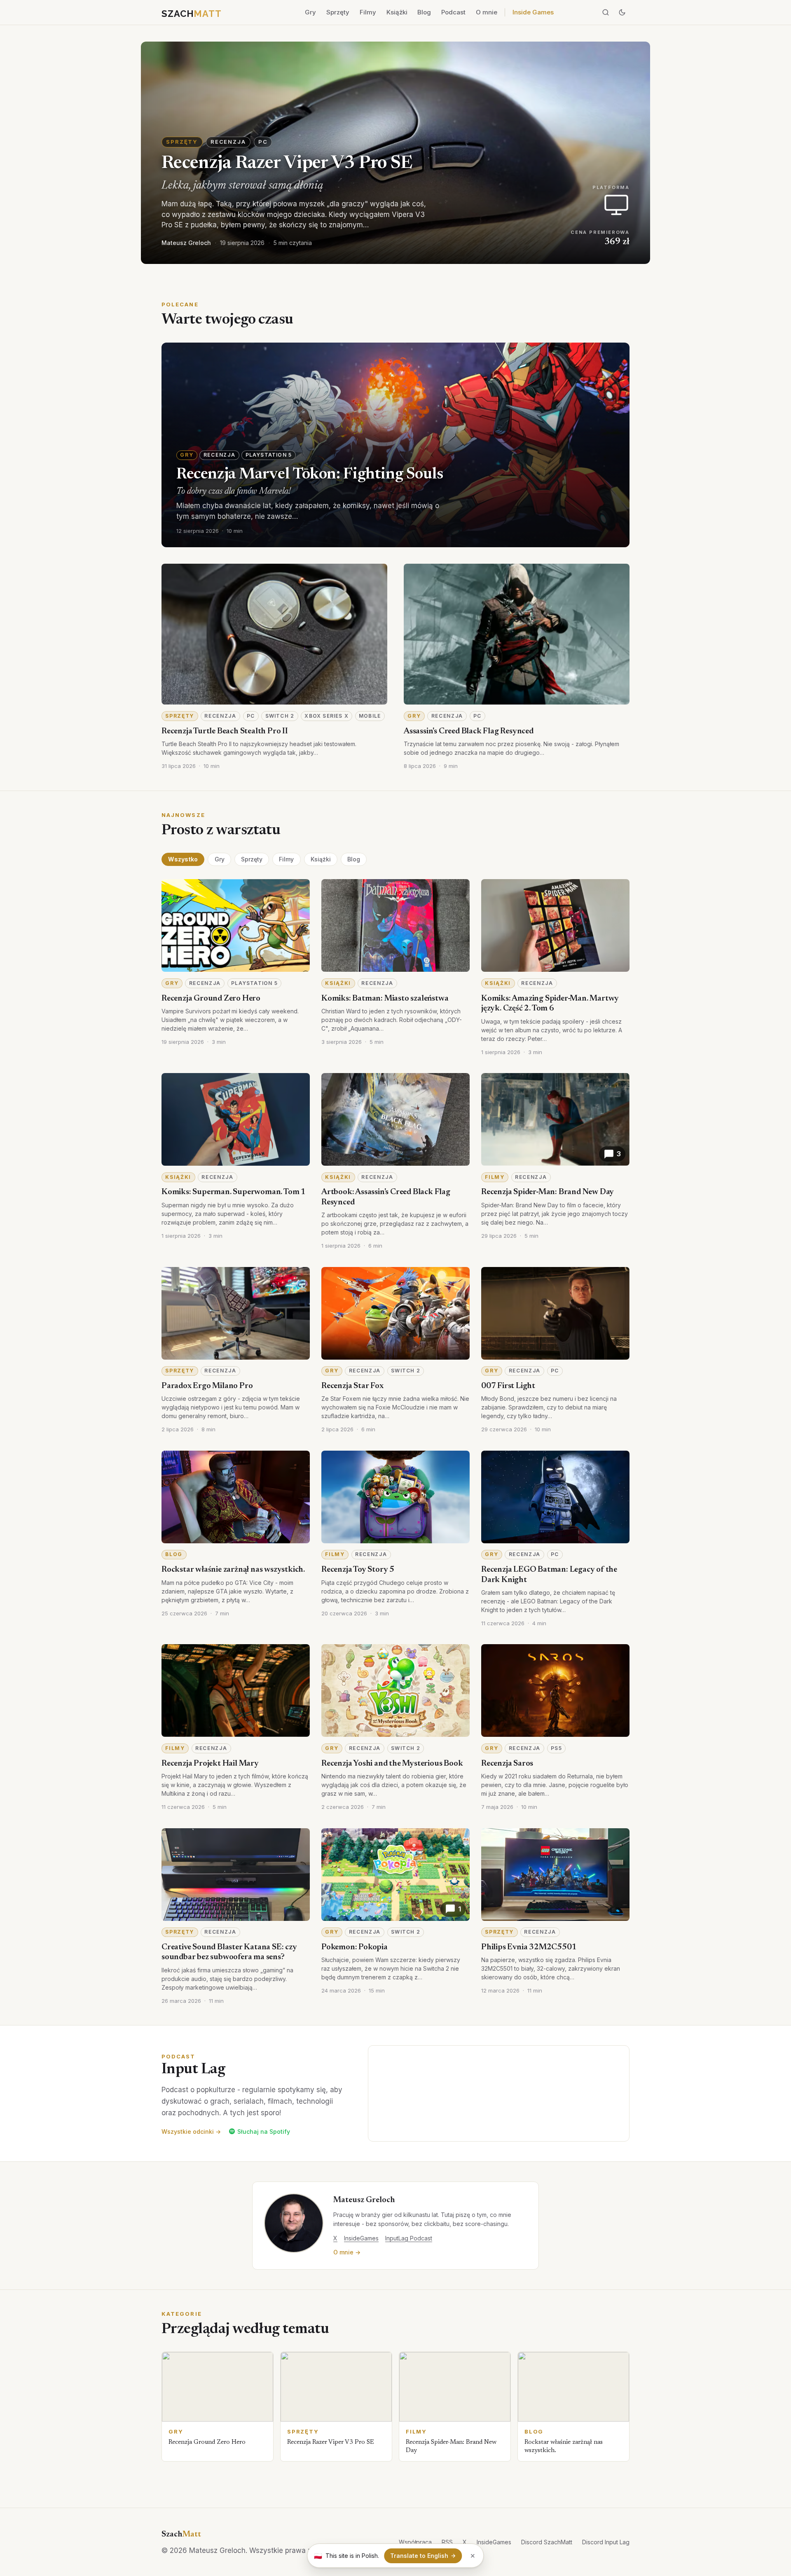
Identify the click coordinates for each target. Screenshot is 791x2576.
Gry (310, 12)
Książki (397, 12)
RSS (447, 2542)
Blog (424, 12)
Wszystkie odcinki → (191, 2131)
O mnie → (347, 2252)
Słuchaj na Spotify (264, 2131)
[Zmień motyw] (622, 12)
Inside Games (533, 12)
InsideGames (361, 2238)
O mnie (487, 12)
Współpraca (415, 2542)
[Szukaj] (606, 12)
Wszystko (183, 859)
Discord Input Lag (606, 2542)
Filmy (368, 12)
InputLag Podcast (409, 2238)
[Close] (473, 2556)
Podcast (453, 12)
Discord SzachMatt (547, 2542)
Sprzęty (338, 12)
